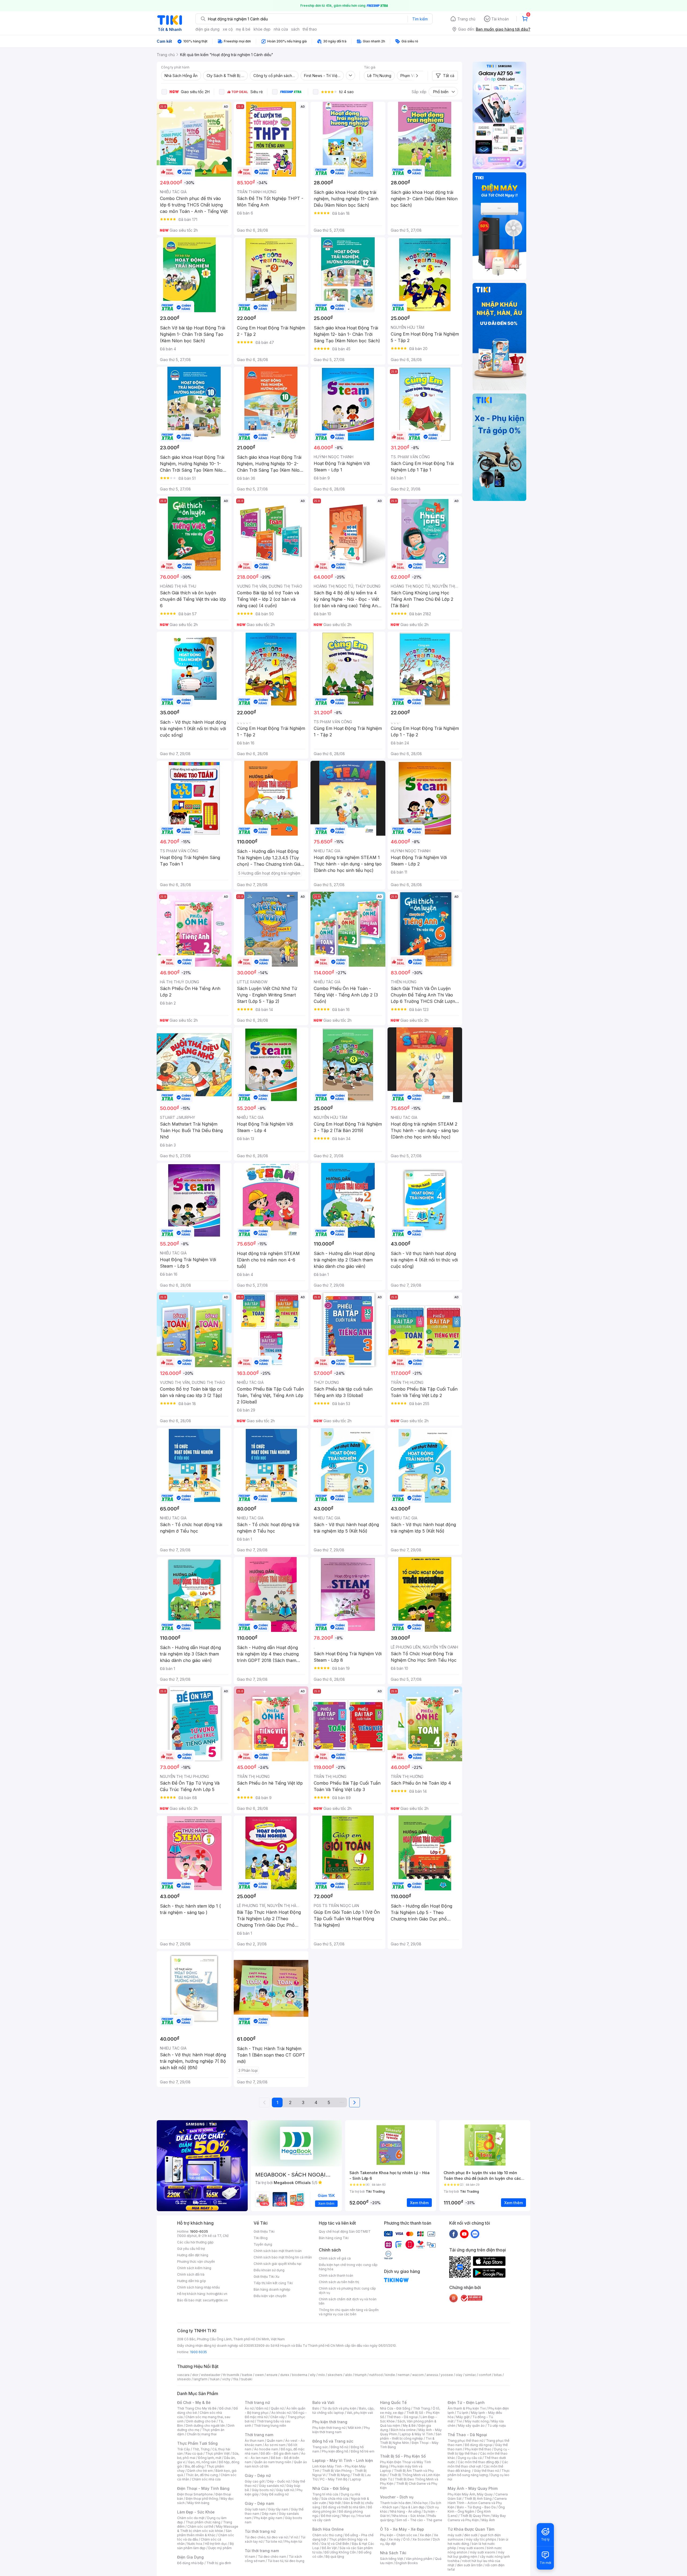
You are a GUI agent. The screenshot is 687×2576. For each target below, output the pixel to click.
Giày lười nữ (285, 2490)
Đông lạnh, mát (210, 2458)
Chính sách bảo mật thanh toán (278, 2251)
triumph (361, 2375)
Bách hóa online (403, 2430)
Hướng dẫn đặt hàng (193, 2255)
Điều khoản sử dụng (269, 2270)
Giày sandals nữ (271, 2486)
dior (195, 2375)
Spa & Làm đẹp (413, 2507)
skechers (335, 2375)
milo (322, 2375)
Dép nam (269, 2514)
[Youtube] (464, 2234)
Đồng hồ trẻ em (363, 2451)
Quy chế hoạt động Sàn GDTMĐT (345, 2231)
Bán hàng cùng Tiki (334, 2238)
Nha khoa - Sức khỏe (409, 2516)
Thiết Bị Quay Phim (475, 2516)
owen (259, 2375)
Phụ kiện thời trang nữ (329, 2428)
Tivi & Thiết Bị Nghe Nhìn (407, 2441)
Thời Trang (421, 2408)
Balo (316, 2408)
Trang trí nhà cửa (325, 2494)
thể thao (310, 29)
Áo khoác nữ (281, 2413)
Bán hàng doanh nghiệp (272, 2289)
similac (471, 2375)
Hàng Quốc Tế (393, 2402)
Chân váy (277, 2417)
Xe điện (425, 2535)
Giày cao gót (255, 2481)
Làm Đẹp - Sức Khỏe (196, 2512)
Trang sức (320, 2447)
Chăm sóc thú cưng (327, 2535)
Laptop (356, 2479)
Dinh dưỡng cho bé (201, 2421)
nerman (404, 2375)
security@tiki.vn (215, 2300)
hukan (215, 2379)
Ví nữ (294, 2537)
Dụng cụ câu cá (470, 2458)
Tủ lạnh (463, 2413)
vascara (183, 2375)
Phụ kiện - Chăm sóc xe (399, 2535)
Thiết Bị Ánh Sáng (478, 2499)
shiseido (184, 2379)
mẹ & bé (243, 29)
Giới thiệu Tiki (264, 2231)
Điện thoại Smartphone (195, 2494)
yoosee (447, 2375)
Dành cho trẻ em (200, 2471)
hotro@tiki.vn (217, 2294)
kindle (390, 2375)
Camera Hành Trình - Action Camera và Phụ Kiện (477, 2503)
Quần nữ (277, 2408)
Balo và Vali (323, 2402)
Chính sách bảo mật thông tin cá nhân (283, 2257)
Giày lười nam (255, 2509)
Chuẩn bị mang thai (202, 2434)
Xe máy (394, 2539)
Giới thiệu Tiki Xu (266, 2277)
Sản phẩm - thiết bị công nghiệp (411, 2436)
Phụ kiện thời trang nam (341, 2430)
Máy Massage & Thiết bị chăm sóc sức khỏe (208, 2529)
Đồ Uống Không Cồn (340, 2552)
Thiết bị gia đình (219, 2563)
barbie (247, 2375)
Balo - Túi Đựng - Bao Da (476, 2507)
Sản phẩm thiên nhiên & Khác (204, 2533)
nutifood (376, 2375)
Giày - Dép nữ (258, 2475)
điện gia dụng (207, 29)
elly (313, 2375)
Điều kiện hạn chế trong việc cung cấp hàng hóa (348, 2267)
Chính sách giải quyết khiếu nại (277, 2264)
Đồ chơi (225, 2408)
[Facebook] (454, 2234)
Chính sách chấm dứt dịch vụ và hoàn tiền (348, 2301)
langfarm (200, 2379)
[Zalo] (475, 2234)
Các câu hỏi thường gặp (195, 2242)
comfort (485, 2375)
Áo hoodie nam (266, 2449)
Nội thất (335, 2503)
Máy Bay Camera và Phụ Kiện (477, 2518)
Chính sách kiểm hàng (194, 2268)
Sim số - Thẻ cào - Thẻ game (419, 2520)
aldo (349, 2375)
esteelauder (211, 2375)
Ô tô (406, 2539)
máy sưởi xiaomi (483, 2552)
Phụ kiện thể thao (478, 2449)
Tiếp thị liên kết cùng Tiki (273, 2283)
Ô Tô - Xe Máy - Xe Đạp (402, 2529)
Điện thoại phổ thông (202, 2499)
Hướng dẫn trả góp (192, 2281)
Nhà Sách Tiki (393, 2553)
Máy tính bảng (198, 2503)
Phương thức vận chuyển (196, 2262)
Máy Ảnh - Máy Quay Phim (473, 2488)
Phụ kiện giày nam (268, 2518)
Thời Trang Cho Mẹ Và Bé (197, 2408)
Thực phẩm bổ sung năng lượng (479, 2473)
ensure (272, 2375)
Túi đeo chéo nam (272, 2557)
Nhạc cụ (348, 2516)
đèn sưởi (471, 2535)
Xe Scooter (421, 2539)
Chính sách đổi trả (191, 2274)
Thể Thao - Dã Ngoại (467, 2435)
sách (295, 29)
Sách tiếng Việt (392, 2559)
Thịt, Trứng (201, 2449)
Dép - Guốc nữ (279, 2481)
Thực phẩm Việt (218, 2453)
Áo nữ (249, 2408)
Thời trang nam (259, 2435)
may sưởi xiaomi (472, 2548)
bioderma (300, 2375)
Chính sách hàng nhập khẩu (198, 2287)
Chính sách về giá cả (335, 2258)
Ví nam (250, 2557)
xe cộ (228, 29)
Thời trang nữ (257, 2402)
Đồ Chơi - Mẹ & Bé (194, 2402)
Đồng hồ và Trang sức (333, 2441)
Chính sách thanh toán (336, 2275)
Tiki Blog (261, 2238)
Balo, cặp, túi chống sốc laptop (343, 2411)
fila (236, 2379)
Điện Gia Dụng (190, 2557)
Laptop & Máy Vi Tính (416, 2434)
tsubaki (246, 2379)
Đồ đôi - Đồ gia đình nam (279, 2453)
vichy (226, 2379)
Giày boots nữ (263, 2490)
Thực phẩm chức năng (203, 2522)
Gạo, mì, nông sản (202, 2462)
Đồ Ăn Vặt (329, 2548)
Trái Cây (184, 2449)
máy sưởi (455, 2535)
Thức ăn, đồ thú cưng (202, 2475)
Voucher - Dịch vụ (397, 2497)
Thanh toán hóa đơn (395, 2503)
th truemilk (231, 2375)
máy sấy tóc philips (481, 2539)
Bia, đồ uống (194, 2466)
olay (459, 2375)
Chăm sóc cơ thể (200, 2526)
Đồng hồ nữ (339, 2447)
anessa (432, 2375)
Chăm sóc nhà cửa (206, 2479)
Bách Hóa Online (328, 2529)
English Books (407, 2563)
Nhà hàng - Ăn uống (405, 2511)
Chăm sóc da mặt (191, 2518)
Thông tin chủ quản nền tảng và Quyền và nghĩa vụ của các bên (349, 2312)
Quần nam (275, 2441)
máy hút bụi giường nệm (476, 2554)
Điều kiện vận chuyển (270, 2296)
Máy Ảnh (488, 2520)
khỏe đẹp (262, 29)
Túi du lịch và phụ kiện (339, 2408)
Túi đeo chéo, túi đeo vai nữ (266, 2537)
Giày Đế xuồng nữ (275, 2494)
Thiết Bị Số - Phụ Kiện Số (403, 2456)
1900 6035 (198, 2352)
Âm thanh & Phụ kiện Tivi (467, 2408)
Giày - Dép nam (259, 2503)
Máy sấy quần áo (471, 2426)
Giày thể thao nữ (486, 2471)
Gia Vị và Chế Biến (335, 2544)
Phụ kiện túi (293, 2542)
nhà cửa (281, 29)
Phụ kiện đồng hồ (335, 2451)
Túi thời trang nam (262, 2551)
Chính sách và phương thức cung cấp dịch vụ (347, 2291)
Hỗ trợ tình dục (216, 2544)
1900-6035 (199, 2231)
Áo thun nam (254, 2441)
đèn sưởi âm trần (470, 2565)
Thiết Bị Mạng (339, 2475)
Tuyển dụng (263, 2244)
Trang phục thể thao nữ (465, 2441)
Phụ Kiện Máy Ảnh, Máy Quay (470, 2494)
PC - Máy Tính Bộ (334, 2479)
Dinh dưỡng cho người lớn (205, 2426)
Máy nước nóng (477, 2421)
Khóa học (421, 2503)
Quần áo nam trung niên (273, 2462)
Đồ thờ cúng (330, 2516)
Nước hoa (195, 2544)
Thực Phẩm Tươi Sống (197, 2443)
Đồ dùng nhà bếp (190, 2563)
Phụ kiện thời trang (330, 2422)
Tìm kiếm (420, 19)
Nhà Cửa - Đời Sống (331, 2488)
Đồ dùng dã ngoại (479, 2445)
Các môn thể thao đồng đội (478, 2462)
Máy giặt (463, 2417)
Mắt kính (355, 2428)
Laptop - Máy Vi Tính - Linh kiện (343, 2460)
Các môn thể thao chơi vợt (478, 2464)
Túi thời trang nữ (260, 2531)
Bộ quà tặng (335, 2557)
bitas (498, 2375)
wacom (418, 2375)
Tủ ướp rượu (497, 2426)
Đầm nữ (262, 2408)
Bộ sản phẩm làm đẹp (205, 2546)
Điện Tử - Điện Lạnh (466, 2402)
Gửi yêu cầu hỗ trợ (191, 2249)
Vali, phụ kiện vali (360, 2413)
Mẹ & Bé (409, 2426)
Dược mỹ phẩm (220, 2548)
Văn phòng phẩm (419, 2559)
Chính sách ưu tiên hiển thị (339, 2282)
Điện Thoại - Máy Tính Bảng (203, 2488)
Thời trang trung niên (270, 2426)
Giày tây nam (278, 2509)
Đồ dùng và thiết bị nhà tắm (344, 2507)
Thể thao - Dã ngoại (402, 2417)
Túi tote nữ (273, 2542)
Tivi (459, 2421)
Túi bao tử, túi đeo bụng (286, 2561)
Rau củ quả (194, 2453)
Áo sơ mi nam (275, 2445)
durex (285, 2375)
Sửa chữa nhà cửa (335, 2499)
